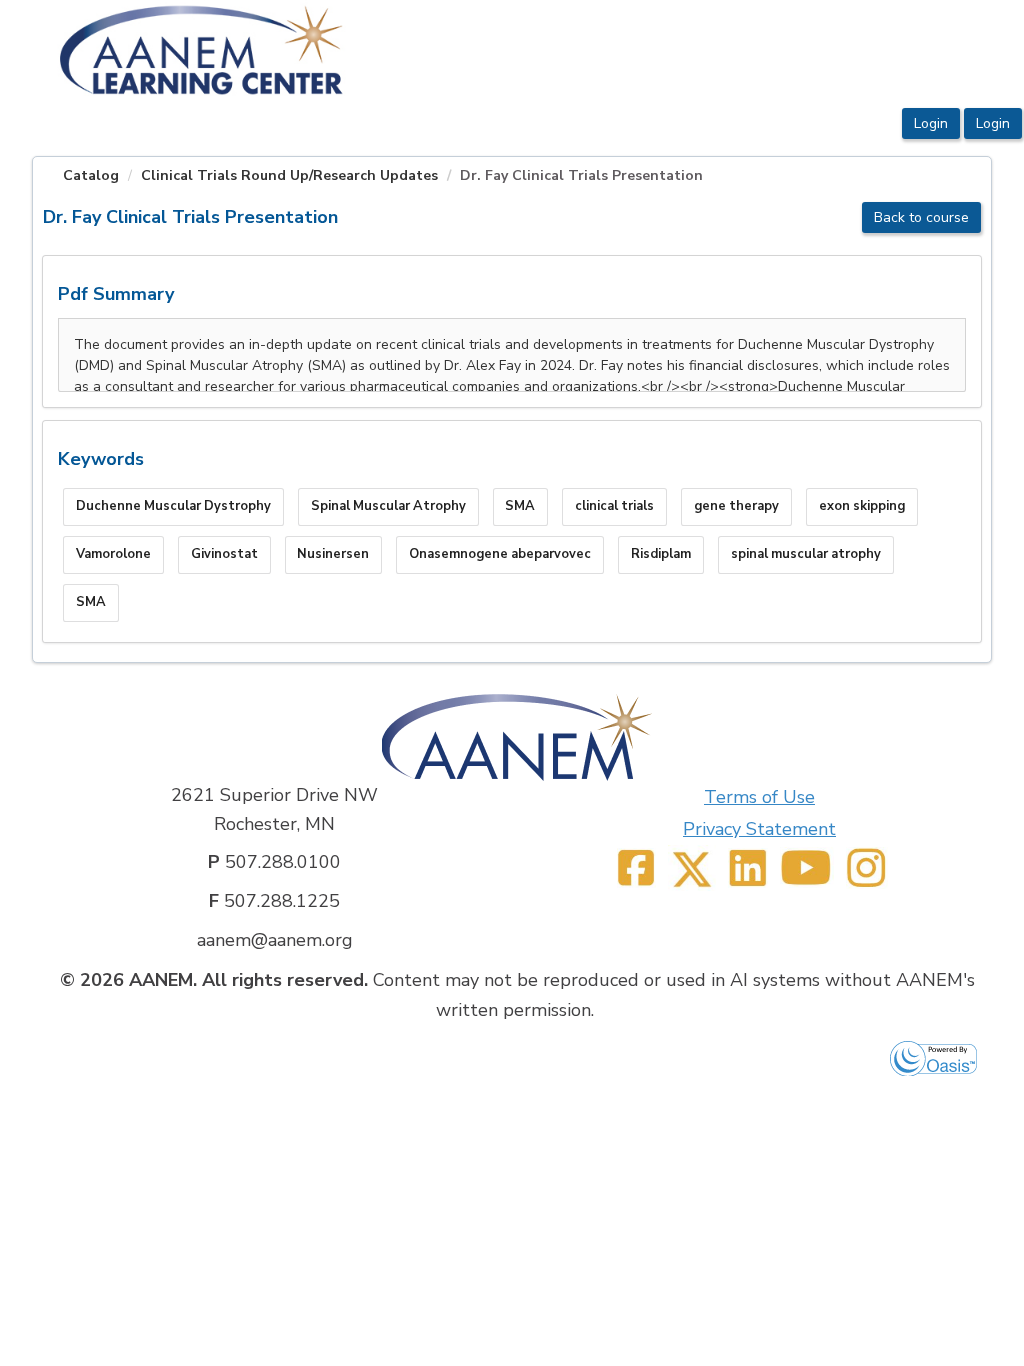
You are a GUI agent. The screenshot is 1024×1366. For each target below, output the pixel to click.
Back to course (921, 217)
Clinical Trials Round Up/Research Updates (289, 175)
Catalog (91, 175)
